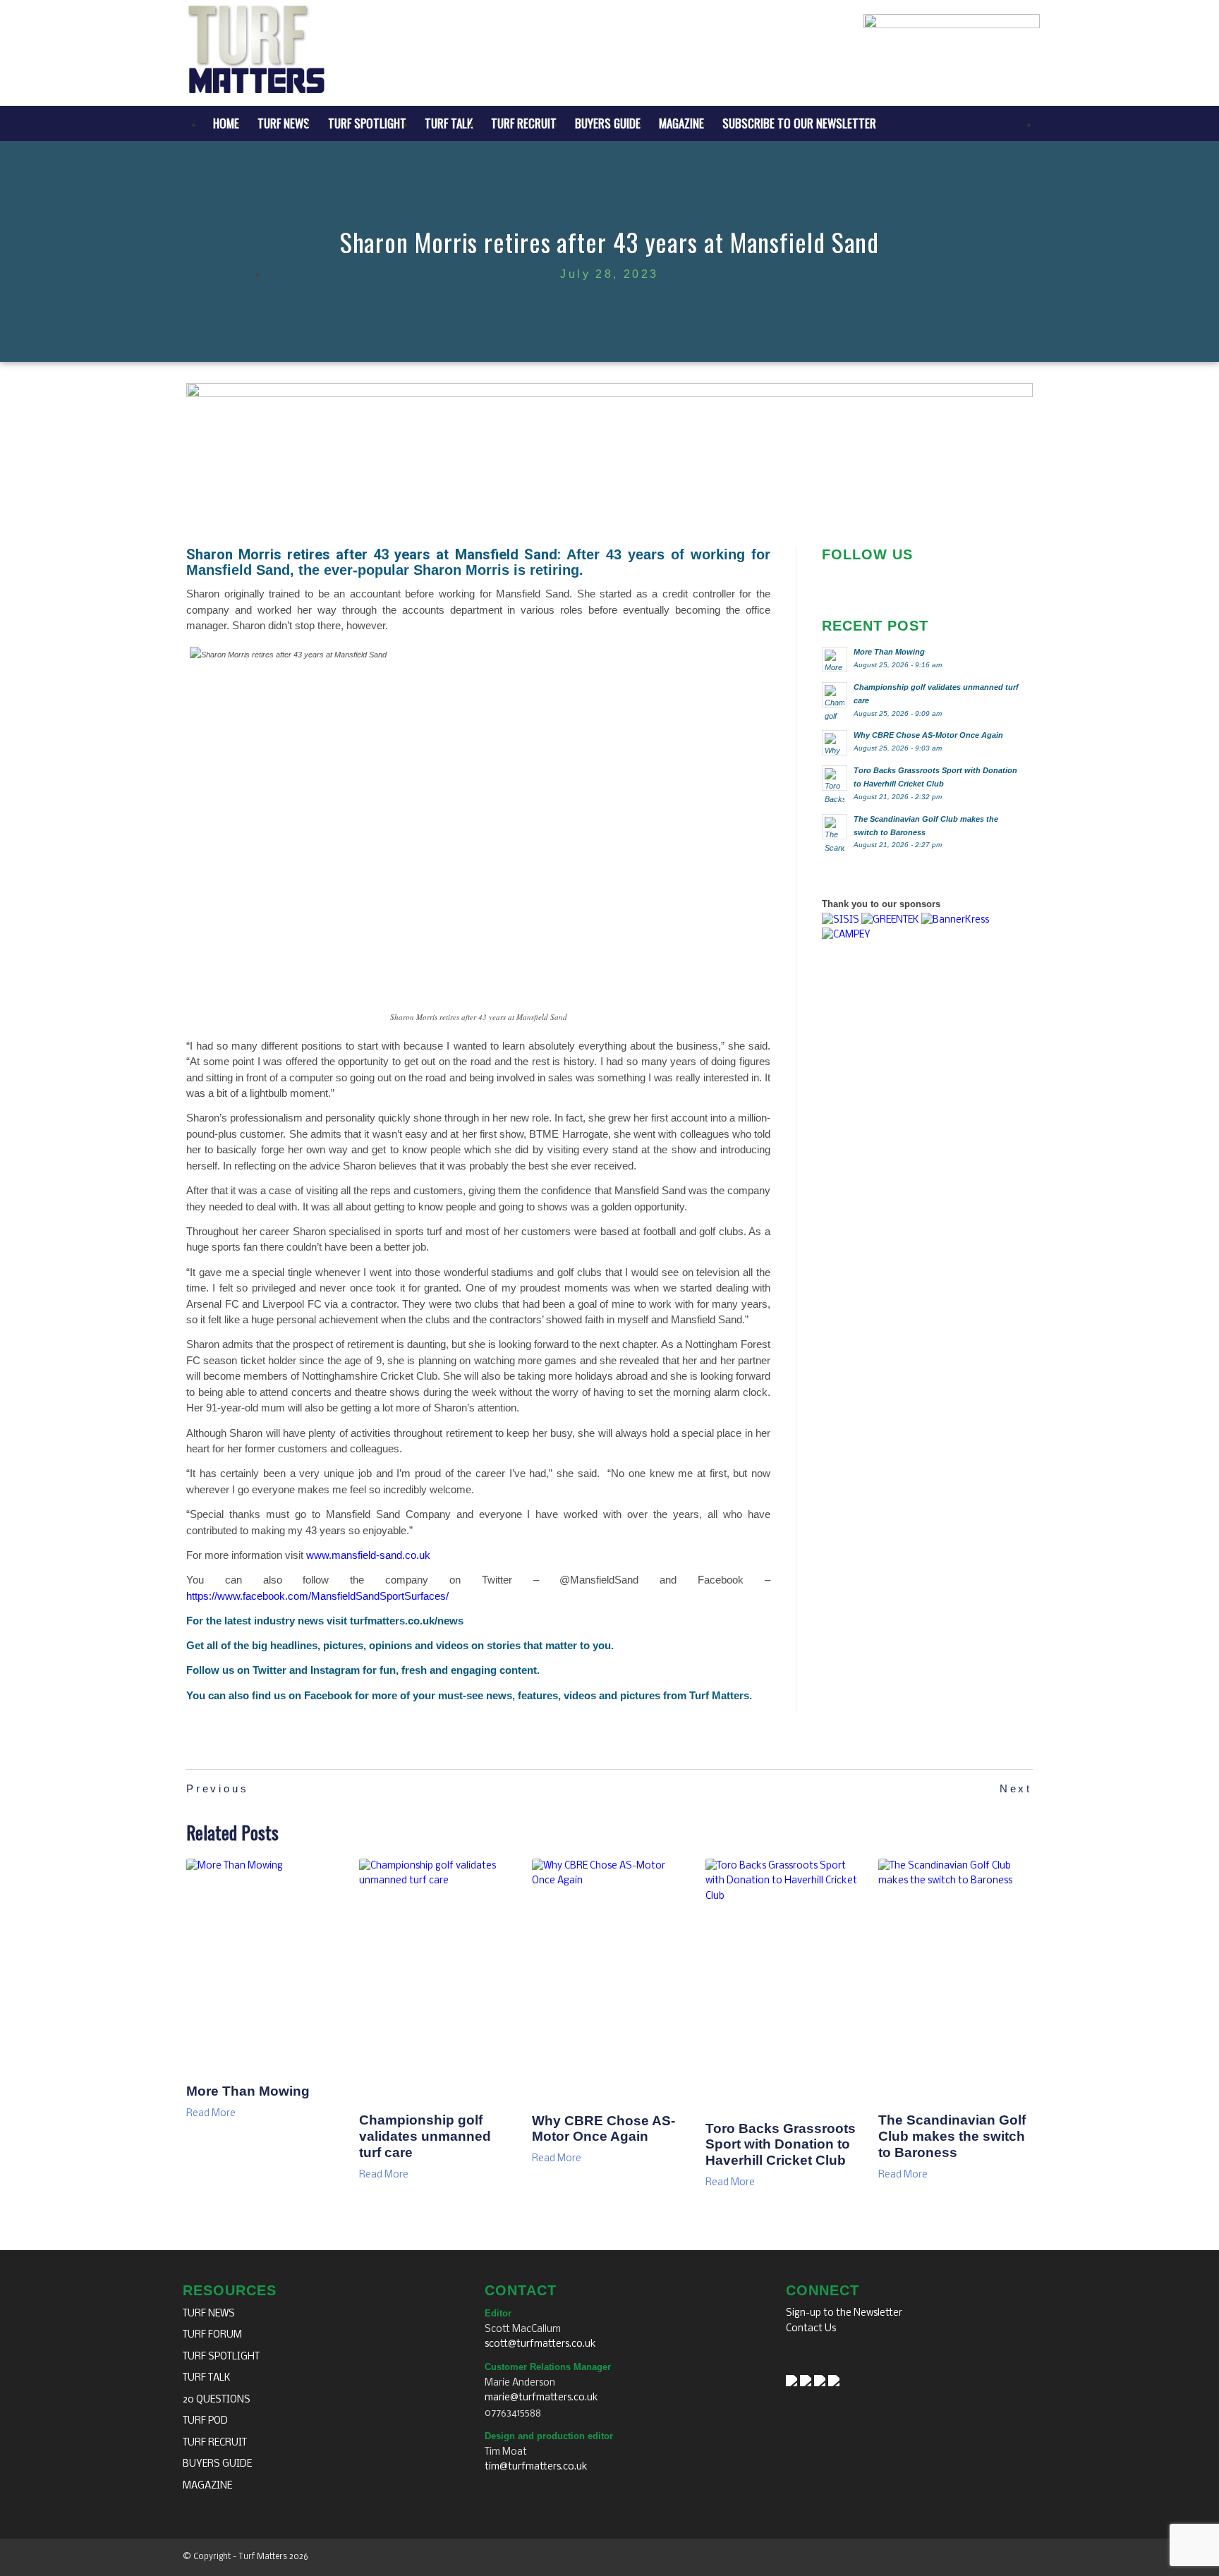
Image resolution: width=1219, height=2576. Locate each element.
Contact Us (811, 2329)
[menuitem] (226, 123)
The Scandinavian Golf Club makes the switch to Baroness (952, 2136)
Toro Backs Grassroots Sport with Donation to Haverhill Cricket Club (781, 2145)
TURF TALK (207, 2378)
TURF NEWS (209, 2314)
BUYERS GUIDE (217, 2464)
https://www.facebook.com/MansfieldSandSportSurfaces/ (317, 1596)
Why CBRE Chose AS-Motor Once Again (604, 2129)
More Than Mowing (248, 2091)
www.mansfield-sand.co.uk (368, 1555)
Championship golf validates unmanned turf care (425, 2136)
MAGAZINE (207, 2486)
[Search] (1048, 123)
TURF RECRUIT (215, 2443)
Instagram (335, 1670)
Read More (211, 2114)
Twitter (269, 1670)
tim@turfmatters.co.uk (536, 2467)
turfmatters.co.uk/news (407, 1621)
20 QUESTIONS (217, 2400)
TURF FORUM (212, 2335)
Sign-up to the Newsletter (844, 2313)
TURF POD (205, 2421)
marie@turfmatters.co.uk (541, 2398)
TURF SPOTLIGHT (221, 2357)
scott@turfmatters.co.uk (540, 2344)
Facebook (328, 1695)
